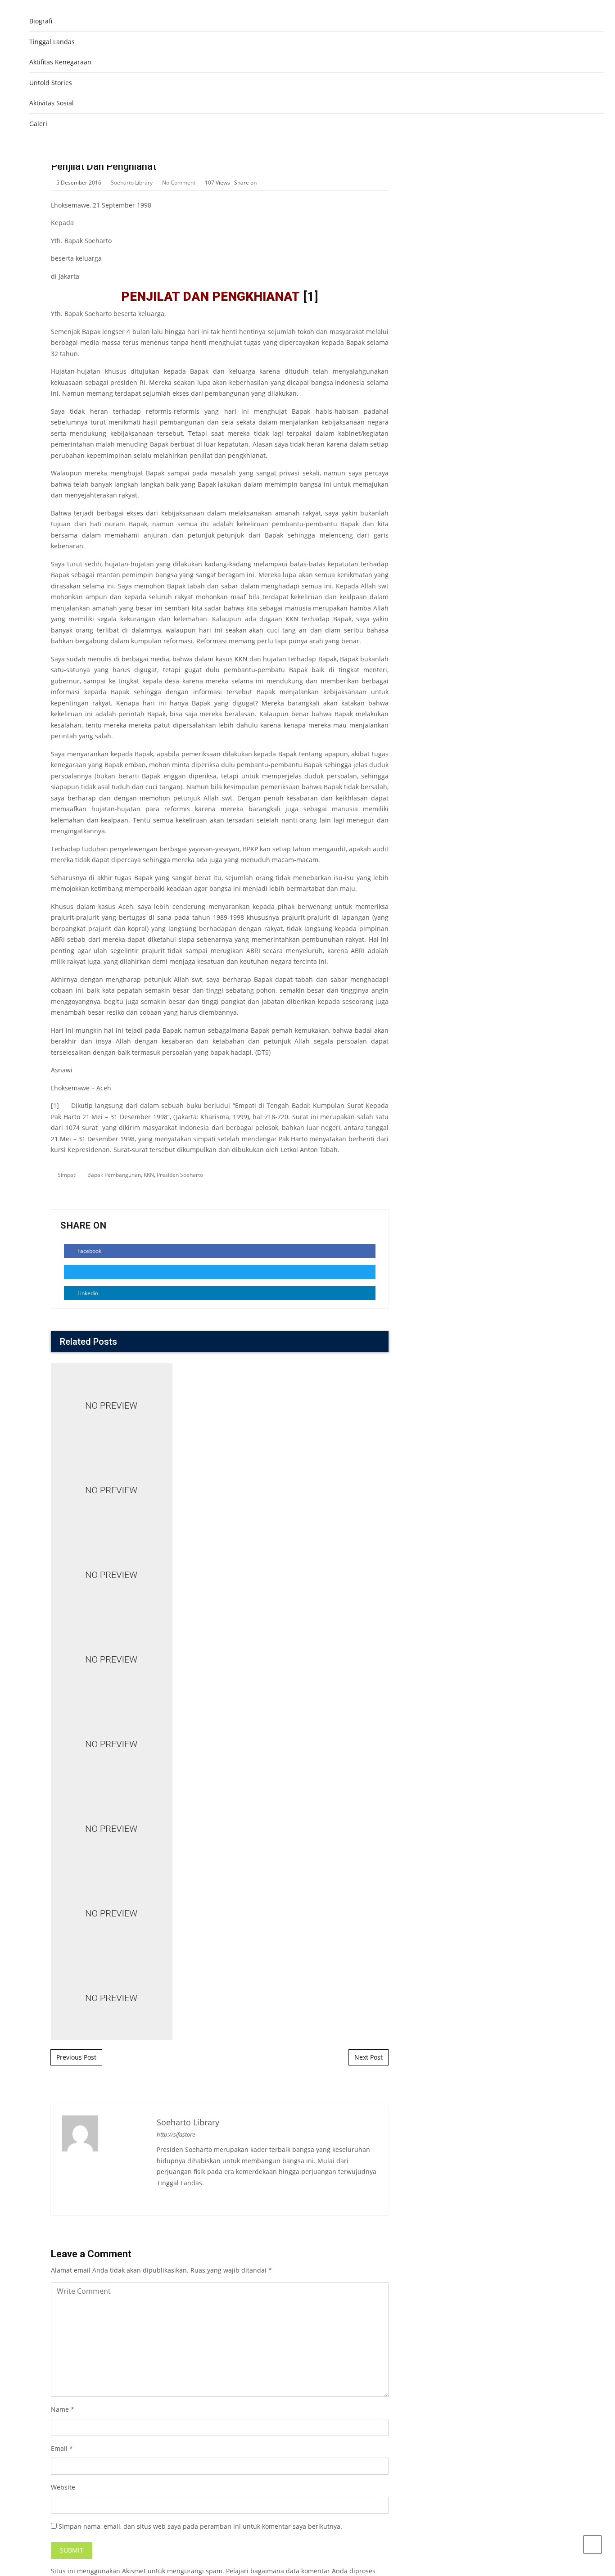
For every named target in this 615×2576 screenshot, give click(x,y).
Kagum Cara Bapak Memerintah (220, 1367)
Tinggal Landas (52, 42)
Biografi (41, 21)
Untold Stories (51, 83)
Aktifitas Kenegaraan (60, 62)
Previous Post (76, 2057)
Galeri (38, 124)
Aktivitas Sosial (52, 103)
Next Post (369, 2057)
